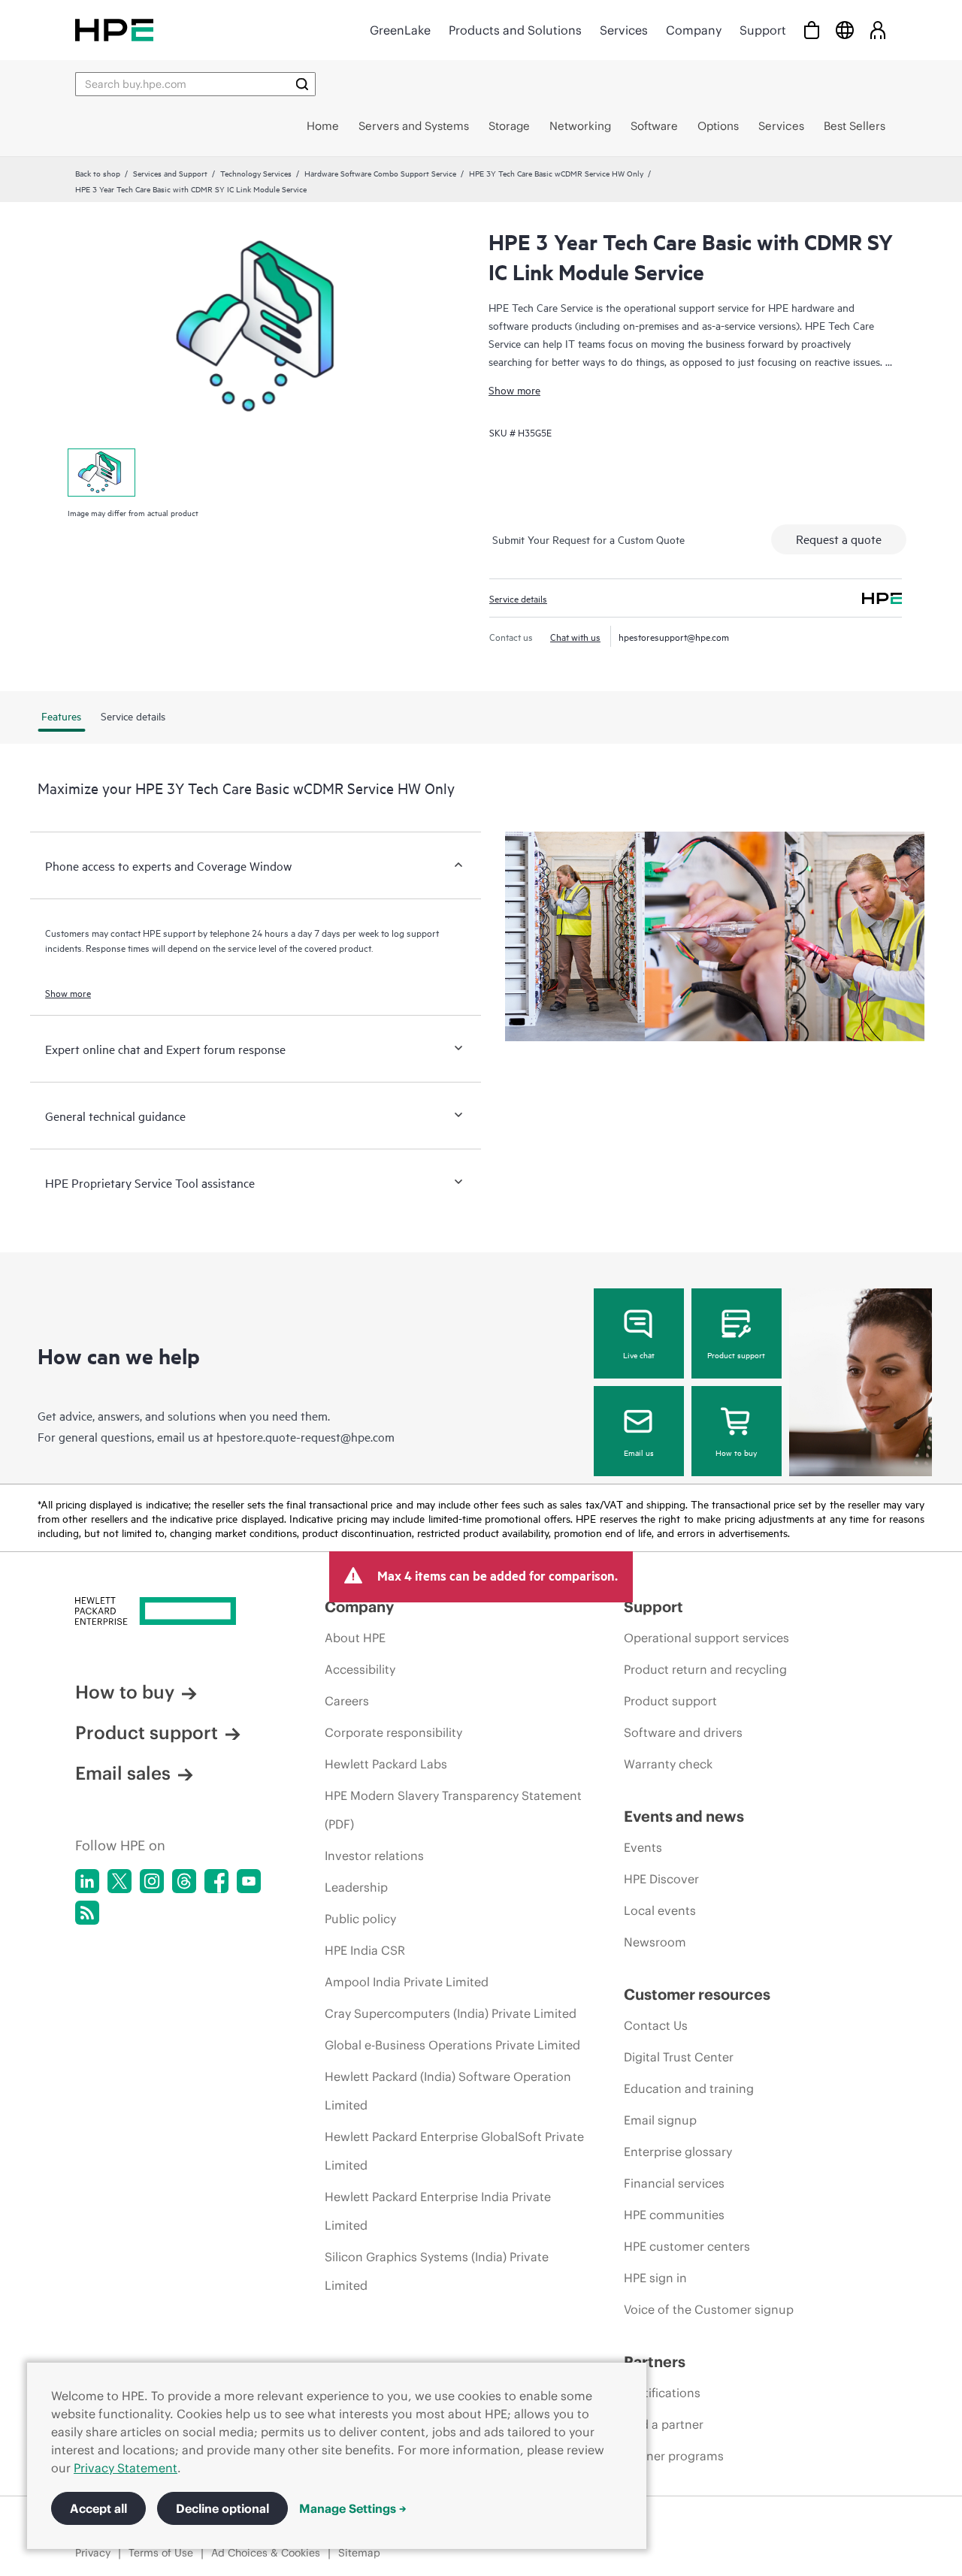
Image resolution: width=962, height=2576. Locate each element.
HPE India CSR (365, 1950)
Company (694, 30)
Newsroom (655, 1942)
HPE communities (674, 2215)
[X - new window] (119, 1881)
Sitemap (359, 2553)
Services (624, 30)
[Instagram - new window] (152, 1881)
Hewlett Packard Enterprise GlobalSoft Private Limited (454, 2151)
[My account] (878, 30)
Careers (347, 1701)
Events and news (684, 1816)
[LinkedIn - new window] (87, 1881)
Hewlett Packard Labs (386, 1764)
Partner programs (674, 2456)
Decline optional (222, 2508)
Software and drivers (683, 1732)
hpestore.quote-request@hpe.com (306, 1436)
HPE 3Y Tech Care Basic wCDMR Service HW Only (556, 173)
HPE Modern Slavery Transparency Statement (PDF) (453, 1810)
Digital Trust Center (679, 2057)
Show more (514, 390)
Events (643, 1847)
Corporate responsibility (393, 1732)
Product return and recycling (705, 1669)
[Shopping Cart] (812, 30)
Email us (639, 1452)
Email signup (660, 2120)
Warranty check (668, 1764)
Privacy (93, 2553)
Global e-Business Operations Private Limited (452, 2045)
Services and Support (170, 173)
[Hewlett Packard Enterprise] (114, 30)
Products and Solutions (515, 30)
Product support (736, 1354)
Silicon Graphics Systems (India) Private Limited (437, 2271)
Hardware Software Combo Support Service (380, 173)
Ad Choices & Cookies (266, 2553)
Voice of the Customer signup (709, 2309)
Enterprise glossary (678, 2152)
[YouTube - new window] (249, 1881)
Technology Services (256, 173)
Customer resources (697, 1994)
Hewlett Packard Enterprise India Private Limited (438, 2211)
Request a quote (839, 539)
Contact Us (656, 2025)
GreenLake (400, 30)
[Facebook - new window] (216, 1881)
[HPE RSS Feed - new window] (87, 1913)
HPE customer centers (687, 2246)
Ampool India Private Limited (407, 1982)
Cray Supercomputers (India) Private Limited (451, 2013)
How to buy (736, 1452)
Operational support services (706, 1638)
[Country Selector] (845, 30)
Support (763, 30)
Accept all (98, 2508)
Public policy (360, 1919)
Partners (655, 2362)
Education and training (689, 2088)
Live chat (639, 1354)
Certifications (662, 2393)
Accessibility (360, 1669)
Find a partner (664, 2424)
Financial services (674, 2183)
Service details (518, 598)
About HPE (355, 1638)
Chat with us (575, 636)
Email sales (123, 1773)
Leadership (356, 1887)
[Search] (302, 84)
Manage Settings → (353, 2508)
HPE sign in (655, 2278)
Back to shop (98, 173)
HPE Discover (661, 1879)
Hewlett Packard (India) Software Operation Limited (448, 2091)
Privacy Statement (126, 2468)
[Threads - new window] (184, 1881)
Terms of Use (161, 2553)
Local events (660, 1910)
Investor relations (374, 1856)
